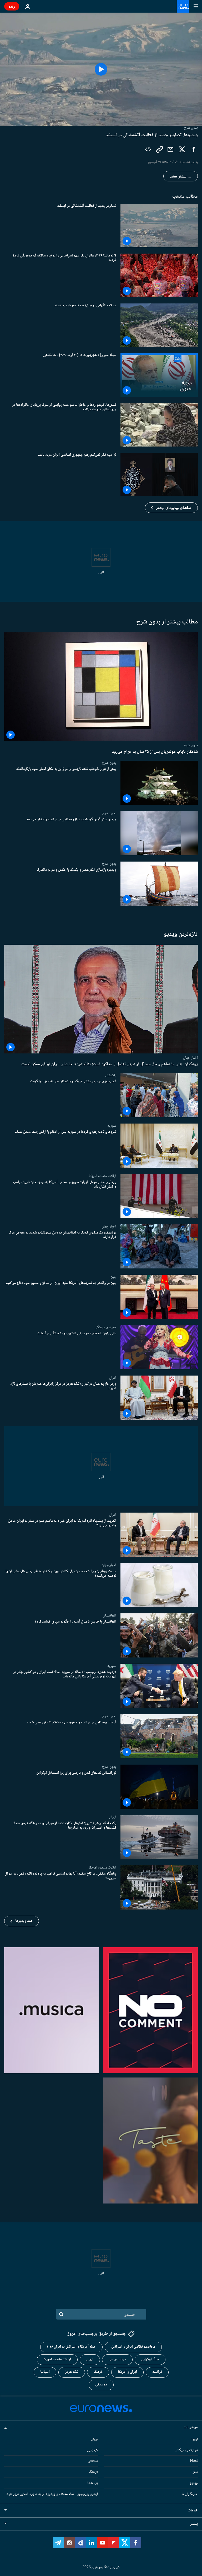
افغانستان (110, 1615)
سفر (195, 2472)
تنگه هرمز (72, 2372)
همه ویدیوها (24, 1921)
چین (113, 1277)
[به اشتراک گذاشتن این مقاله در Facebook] (194, 149)
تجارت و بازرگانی (186, 2450)
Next (194, 2461)
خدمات (193, 2511)
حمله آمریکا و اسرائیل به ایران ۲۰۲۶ (71, 2347)
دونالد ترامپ (117, 2359)
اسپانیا (45, 2372)
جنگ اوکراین (150, 2359)
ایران (113, 1378)
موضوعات (191, 2427)
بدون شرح (191, 745)
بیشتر (194, 2524)
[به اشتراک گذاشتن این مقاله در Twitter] (182, 149)
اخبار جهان (190, 1058)
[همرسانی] (170, 149)
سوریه (112, 1126)
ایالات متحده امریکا (102, 1176)
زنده (12, 6)
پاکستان (111, 1075)
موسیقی (101, 2385)
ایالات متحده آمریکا (57, 2359)
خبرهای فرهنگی (105, 1327)
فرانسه (157, 2372)
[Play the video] (101, 69)
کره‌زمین (92, 2450)
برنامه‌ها (93, 2483)
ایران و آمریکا (127, 2372)
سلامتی (93, 2461)
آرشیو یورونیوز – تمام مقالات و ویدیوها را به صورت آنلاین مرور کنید (52, 2494)
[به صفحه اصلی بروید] (183, 6)
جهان (94, 2439)
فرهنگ (98, 2372)
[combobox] (101, 2314)
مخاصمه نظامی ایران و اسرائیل (133, 2347)
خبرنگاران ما (190, 2494)
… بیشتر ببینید (181, 176)
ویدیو (194, 2483)
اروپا (195, 2439)
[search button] (61, 2314)
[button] (171, 508)
